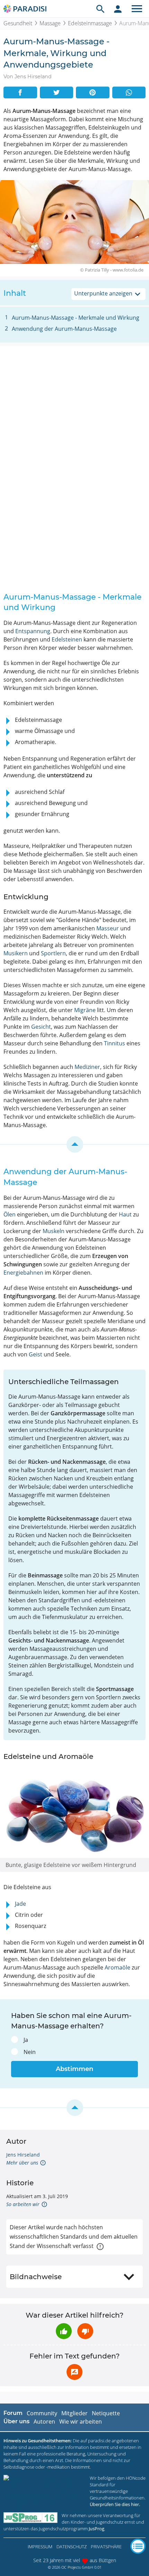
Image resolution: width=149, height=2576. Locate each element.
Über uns (16, 2421)
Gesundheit (18, 23)
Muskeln (54, 1231)
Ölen (10, 1214)
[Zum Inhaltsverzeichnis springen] (74, 1144)
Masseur (108, 928)
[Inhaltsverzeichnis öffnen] (138, 2546)
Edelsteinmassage (90, 23)
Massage (50, 23)
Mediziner (87, 1067)
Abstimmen (74, 2069)
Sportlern (53, 953)
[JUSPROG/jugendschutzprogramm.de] (30, 2518)
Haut (125, 1214)
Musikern (16, 953)
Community (42, 2413)
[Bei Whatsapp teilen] (129, 92)
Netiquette (106, 2413)
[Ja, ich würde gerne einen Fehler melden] (74, 2372)
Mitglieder (74, 2413)
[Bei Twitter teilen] (57, 92)
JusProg (97, 2529)
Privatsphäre (106, 2547)
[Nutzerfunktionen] (118, 9)
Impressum (40, 2547)
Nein (30, 2052)
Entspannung (33, 631)
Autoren (44, 2422)
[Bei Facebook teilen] (20, 92)
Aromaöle (117, 1967)
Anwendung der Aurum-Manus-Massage (64, 329)
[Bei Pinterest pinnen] (93, 92)
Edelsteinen (67, 639)
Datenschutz (72, 2547)
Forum (13, 2413)
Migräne (85, 1010)
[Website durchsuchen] (100, 9)
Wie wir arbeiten (81, 2422)
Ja (26, 2040)
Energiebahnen (23, 1273)
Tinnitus (115, 1043)
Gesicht (41, 1027)
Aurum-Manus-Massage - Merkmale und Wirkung (76, 318)
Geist (36, 1354)
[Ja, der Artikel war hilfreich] (64, 2331)
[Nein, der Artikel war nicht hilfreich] (85, 2331)
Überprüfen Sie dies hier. (115, 2504)
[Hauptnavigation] (137, 9)
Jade (20, 1904)
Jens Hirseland (23, 2155)
